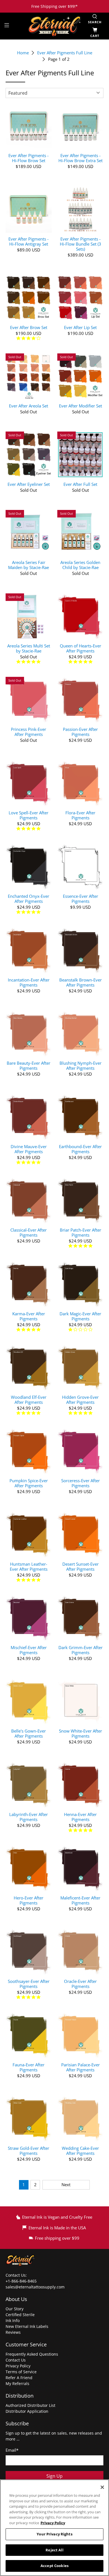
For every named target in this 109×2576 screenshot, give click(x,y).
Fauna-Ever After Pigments (29, 2067)
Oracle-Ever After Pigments (80, 1984)
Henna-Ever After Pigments (80, 1817)
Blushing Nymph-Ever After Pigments (80, 1065)
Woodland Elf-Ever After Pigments (29, 1399)
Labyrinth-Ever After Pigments (29, 1817)
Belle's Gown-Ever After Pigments (29, 1733)
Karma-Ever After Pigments (29, 1316)
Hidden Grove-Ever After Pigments (80, 1399)
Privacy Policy (18, 2366)
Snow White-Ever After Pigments (80, 1733)
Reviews (13, 2332)
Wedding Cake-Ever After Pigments (80, 2150)
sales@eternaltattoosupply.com (36, 2287)
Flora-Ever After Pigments (80, 815)
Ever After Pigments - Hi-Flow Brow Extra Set (80, 158)
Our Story (15, 2309)
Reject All (54, 2550)
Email (12, 2450)
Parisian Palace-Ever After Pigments (80, 2067)
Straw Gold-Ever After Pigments (29, 2150)
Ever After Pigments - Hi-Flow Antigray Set (29, 241)
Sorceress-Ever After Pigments (80, 1483)
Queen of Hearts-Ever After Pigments (80, 648)
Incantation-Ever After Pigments (29, 982)
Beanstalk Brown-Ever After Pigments (80, 982)
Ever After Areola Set (29, 406)
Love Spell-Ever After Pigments (29, 815)
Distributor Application (27, 2411)
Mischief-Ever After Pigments (29, 1650)
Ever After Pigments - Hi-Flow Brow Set (29, 158)
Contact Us (16, 2360)
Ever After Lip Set (80, 327)
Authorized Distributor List (30, 2405)
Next (66, 2185)
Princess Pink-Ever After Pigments (29, 732)
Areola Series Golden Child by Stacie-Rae (80, 565)
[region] (54, 2528)
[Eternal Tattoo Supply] (55, 26)
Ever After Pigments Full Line (65, 53)
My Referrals (17, 2383)
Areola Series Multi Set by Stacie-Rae (29, 648)
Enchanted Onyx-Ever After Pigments (29, 898)
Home (23, 53)
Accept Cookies (54, 2566)
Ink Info (13, 2320)
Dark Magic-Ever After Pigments (80, 1316)
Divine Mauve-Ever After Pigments (29, 1149)
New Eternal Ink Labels (27, 2326)
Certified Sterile (20, 2315)
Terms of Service (21, 2372)
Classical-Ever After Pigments (29, 1232)
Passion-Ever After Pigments (80, 732)
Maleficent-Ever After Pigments (80, 1900)
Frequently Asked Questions (32, 2354)
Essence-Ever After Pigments (80, 898)
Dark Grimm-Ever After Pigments (80, 1650)
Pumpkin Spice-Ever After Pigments (29, 1483)
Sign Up (54, 2476)
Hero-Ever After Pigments (29, 1900)
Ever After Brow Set (29, 327)
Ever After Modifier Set (80, 406)
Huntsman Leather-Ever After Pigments (29, 1566)
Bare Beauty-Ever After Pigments (29, 1065)
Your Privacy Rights (54, 2534)
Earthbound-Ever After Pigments (80, 1149)
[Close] (102, 2487)
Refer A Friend (19, 2378)
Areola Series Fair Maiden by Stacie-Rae (29, 565)
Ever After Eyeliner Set (29, 484)
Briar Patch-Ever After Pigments (80, 1232)
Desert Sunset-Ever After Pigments (80, 1566)
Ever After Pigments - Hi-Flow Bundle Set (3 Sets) (80, 244)
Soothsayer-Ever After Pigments (29, 1984)
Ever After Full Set (80, 484)
